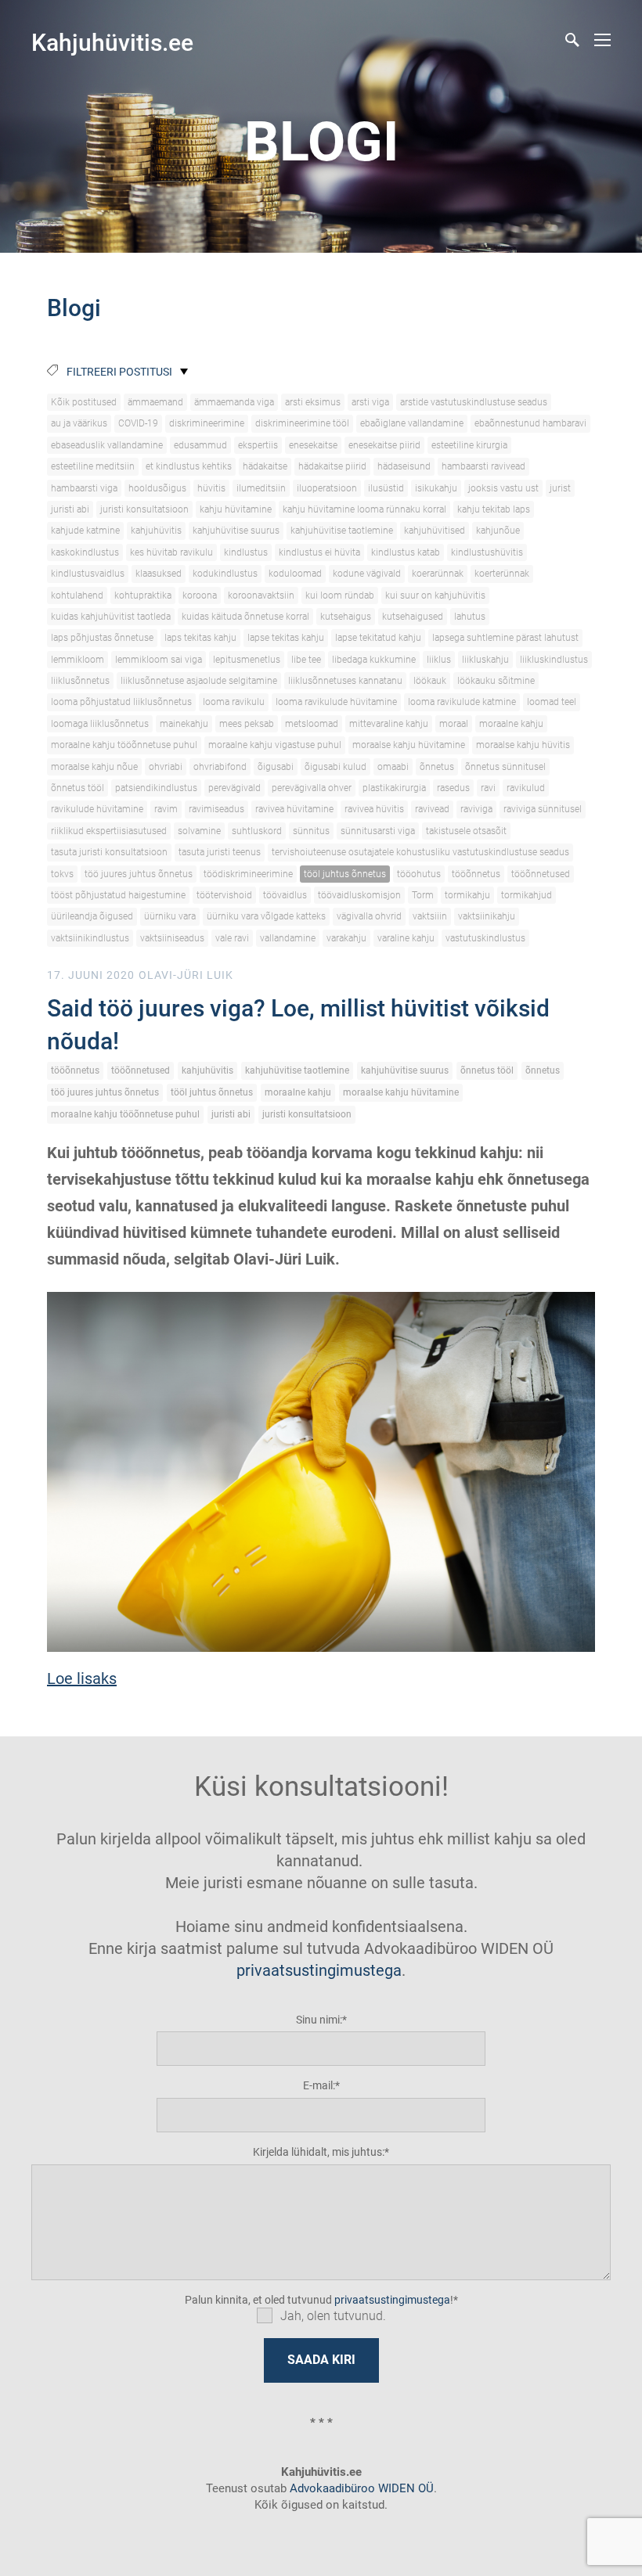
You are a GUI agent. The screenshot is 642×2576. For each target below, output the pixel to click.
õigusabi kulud (335, 767)
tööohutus (419, 874)
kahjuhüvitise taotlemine (342, 531)
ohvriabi (166, 767)
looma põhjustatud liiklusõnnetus (121, 702)
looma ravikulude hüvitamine (336, 702)
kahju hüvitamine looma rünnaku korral (364, 509)
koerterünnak (502, 574)
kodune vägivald (367, 574)
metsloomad (312, 724)
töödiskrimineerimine (248, 874)
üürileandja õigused (92, 916)
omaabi (393, 767)
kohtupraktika (143, 595)
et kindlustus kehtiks (189, 466)
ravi (488, 788)
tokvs (62, 874)
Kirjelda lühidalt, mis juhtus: (319, 2152)
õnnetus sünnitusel (505, 767)
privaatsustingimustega (319, 1970)
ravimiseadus (216, 809)
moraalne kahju (511, 724)
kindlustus (246, 552)
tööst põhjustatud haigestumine (118, 895)
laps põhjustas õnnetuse (102, 638)
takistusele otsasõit (466, 831)
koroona (200, 595)
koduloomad (295, 574)
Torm (423, 895)
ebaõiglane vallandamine (412, 423)
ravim (166, 809)
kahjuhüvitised (435, 531)
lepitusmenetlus (247, 660)
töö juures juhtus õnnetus (139, 874)
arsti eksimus (313, 402)
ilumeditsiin (261, 488)
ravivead (432, 809)
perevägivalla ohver (312, 788)
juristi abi (70, 509)
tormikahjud (527, 895)
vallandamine (288, 938)
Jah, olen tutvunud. (333, 2316)
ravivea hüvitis (374, 809)
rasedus (453, 788)
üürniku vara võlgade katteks (266, 916)
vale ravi (232, 938)
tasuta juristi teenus (220, 852)
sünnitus (311, 831)
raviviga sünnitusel (543, 809)
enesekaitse (313, 445)
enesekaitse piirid (384, 445)
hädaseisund (404, 466)
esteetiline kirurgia (469, 445)
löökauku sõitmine (496, 681)
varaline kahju (406, 938)
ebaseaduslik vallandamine (107, 445)
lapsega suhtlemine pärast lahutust (505, 638)
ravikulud (526, 788)
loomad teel (552, 702)
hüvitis (211, 488)
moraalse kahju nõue (94, 767)
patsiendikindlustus (156, 788)
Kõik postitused (84, 402)
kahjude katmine (85, 531)
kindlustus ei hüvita (319, 552)
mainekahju (184, 724)
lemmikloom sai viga (159, 660)
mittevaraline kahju (389, 724)
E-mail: (319, 2085)
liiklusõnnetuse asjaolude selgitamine (199, 681)
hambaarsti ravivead (483, 466)
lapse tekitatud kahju (378, 638)
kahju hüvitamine (236, 509)
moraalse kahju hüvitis (523, 745)
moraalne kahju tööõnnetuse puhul (124, 745)
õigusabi (276, 767)
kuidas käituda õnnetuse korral (245, 617)
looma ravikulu (234, 702)
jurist (560, 488)
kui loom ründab (340, 595)
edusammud (200, 445)
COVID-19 (138, 423)
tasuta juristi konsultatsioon (109, 852)
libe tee (306, 660)
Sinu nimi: (319, 2020)
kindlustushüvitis (487, 552)
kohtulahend (77, 595)
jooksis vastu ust (503, 488)
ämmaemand (155, 402)
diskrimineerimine (207, 423)
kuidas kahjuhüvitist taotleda (111, 617)
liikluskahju (485, 660)
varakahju (346, 938)
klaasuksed (159, 574)
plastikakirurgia (394, 788)
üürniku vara (170, 916)
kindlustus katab (406, 552)
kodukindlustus (225, 574)
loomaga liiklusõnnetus (100, 724)
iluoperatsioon (327, 488)
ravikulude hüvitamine (97, 809)
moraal (454, 724)
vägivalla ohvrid (369, 916)
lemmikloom (78, 660)
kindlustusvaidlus (88, 574)
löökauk (430, 681)
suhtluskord (257, 831)
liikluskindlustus (554, 660)
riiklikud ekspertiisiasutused (109, 831)
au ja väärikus (79, 423)
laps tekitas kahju (200, 638)
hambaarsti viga (84, 488)
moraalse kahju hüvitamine (409, 745)
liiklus (439, 660)
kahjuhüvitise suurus (236, 531)
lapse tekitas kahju (286, 638)
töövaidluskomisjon (359, 895)
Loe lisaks (82, 1678)
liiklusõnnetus (80, 681)
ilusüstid (386, 488)
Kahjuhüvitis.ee (112, 43)
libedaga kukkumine (374, 660)
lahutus (470, 617)
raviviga (476, 809)
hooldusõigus (157, 488)
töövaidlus (285, 895)
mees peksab (247, 724)
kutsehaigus (346, 617)
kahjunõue (498, 531)
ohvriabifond (220, 767)
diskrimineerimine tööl (302, 423)
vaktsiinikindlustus (90, 938)
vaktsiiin (430, 916)
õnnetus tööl (78, 788)
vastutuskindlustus (485, 938)
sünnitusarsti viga (378, 831)
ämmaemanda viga (234, 402)
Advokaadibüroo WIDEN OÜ (360, 2488)
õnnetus (437, 767)
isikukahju (436, 488)
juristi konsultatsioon (144, 509)
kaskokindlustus (85, 552)
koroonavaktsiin (261, 595)
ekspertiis (258, 445)
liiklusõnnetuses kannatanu (345, 681)
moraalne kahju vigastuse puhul (275, 745)
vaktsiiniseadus (172, 938)
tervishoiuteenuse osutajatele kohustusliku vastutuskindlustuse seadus (420, 852)
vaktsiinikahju (487, 916)
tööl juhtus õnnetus (345, 874)
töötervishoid (224, 895)
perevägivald (234, 788)
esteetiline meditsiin (93, 466)
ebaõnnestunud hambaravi (530, 423)
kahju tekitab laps (494, 509)
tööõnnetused (541, 874)
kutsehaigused (413, 617)
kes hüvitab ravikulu (171, 552)
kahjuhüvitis (156, 531)
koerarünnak (438, 574)
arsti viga (370, 402)
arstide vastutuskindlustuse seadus (474, 402)
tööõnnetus (476, 874)
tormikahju (467, 895)
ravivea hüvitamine (294, 809)
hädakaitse (265, 466)
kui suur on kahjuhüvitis (435, 595)
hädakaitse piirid (332, 466)
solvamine (199, 831)
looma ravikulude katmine (462, 702)
